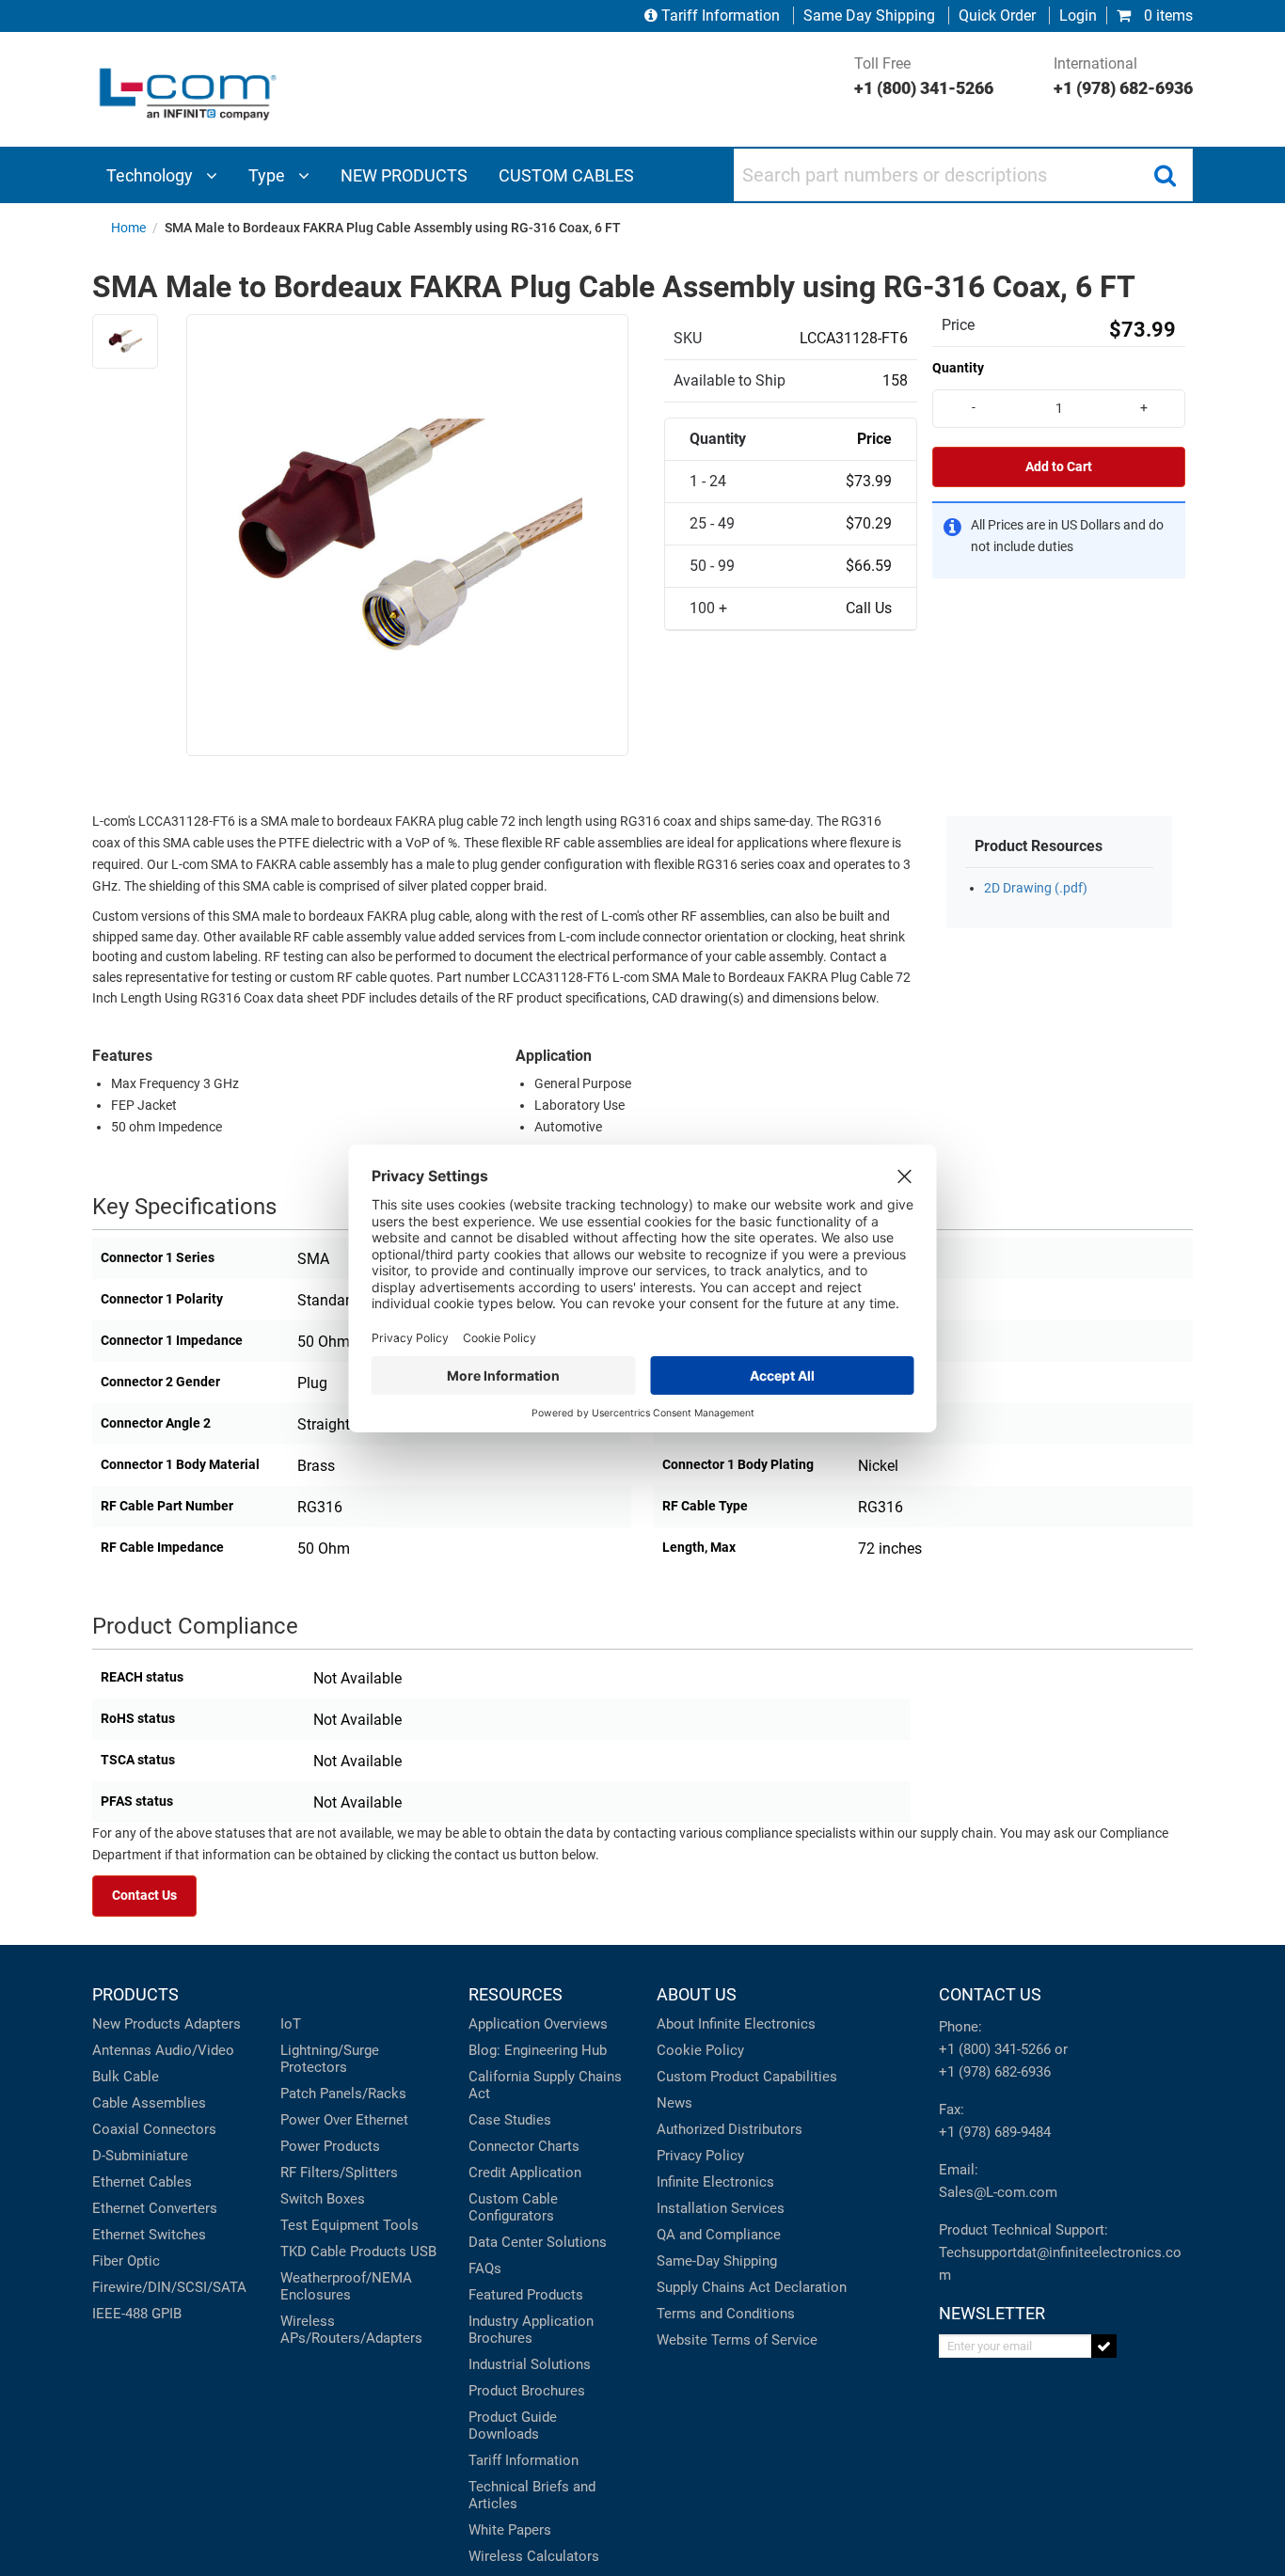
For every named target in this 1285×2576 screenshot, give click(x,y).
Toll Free (924, 76)
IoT (291, 2024)
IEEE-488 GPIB (137, 2314)
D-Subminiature (140, 2156)
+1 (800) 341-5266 (995, 2049)
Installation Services (721, 2208)
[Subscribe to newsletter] (1104, 2346)
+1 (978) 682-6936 (995, 2072)
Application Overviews (538, 2024)
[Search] (1165, 175)
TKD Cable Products (343, 2252)
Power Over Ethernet (344, 2120)
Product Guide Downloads (513, 2426)
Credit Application (525, 2173)
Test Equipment (330, 2225)
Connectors (180, 2129)
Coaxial (116, 2129)
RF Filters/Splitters (339, 2173)
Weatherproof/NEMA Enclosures (346, 2286)
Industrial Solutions (530, 2364)
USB (423, 2252)
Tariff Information (721, 16)
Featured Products (526, 2295)
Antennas (122, 2050)
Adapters (213, 2024)
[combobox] (963, 175)
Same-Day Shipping (717, 2261)
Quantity (958, 368)
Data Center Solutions (538, 2242)
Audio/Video (195, 2050)
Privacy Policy (700, 2156)
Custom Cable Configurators (513, 2207)
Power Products (330, 2146)
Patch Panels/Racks (343, 2094)
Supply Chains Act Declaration (752, 2287)
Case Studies (510, 2120)
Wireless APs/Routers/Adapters (351, 2330)
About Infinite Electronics (736, 2024)
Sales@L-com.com (998, 2192)
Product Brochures (527, 2391)
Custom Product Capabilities (747, 2077)
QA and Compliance (719, 2235)
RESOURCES (516, 1994)
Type (269, 175)
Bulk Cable (126, 2077)
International (1123, 76)
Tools (401, 2225)
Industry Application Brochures (531, 2330)
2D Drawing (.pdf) (1036, 888)
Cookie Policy (700, 2050)
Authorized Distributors (730, 2129)
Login (1078, 16)
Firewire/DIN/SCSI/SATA (169, 2287)
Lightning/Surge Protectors (330, 2059)
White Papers (510, 2530)
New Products (136, 2024)
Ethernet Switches (149, 2235)
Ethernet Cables (142, 2182)
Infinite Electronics (715, 2182)
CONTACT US (990, 1994)
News (674, 2103)
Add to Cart (1059, 467)
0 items (1166, 16)
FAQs (485, 2268)
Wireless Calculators (534, 2556)
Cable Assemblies (149, 2103)
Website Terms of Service (737, 2340)
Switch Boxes (323, 2199)
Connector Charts (524, 2146)
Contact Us (144, 1896)
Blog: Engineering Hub (538, 2050)
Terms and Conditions (726, 2314)
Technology (151, 175)
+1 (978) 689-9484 (995, 2132)
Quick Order (997, 16)
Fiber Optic (126, 2261)
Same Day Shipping (869, 16)
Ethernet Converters (155, 2208)
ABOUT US (697, 1994)
